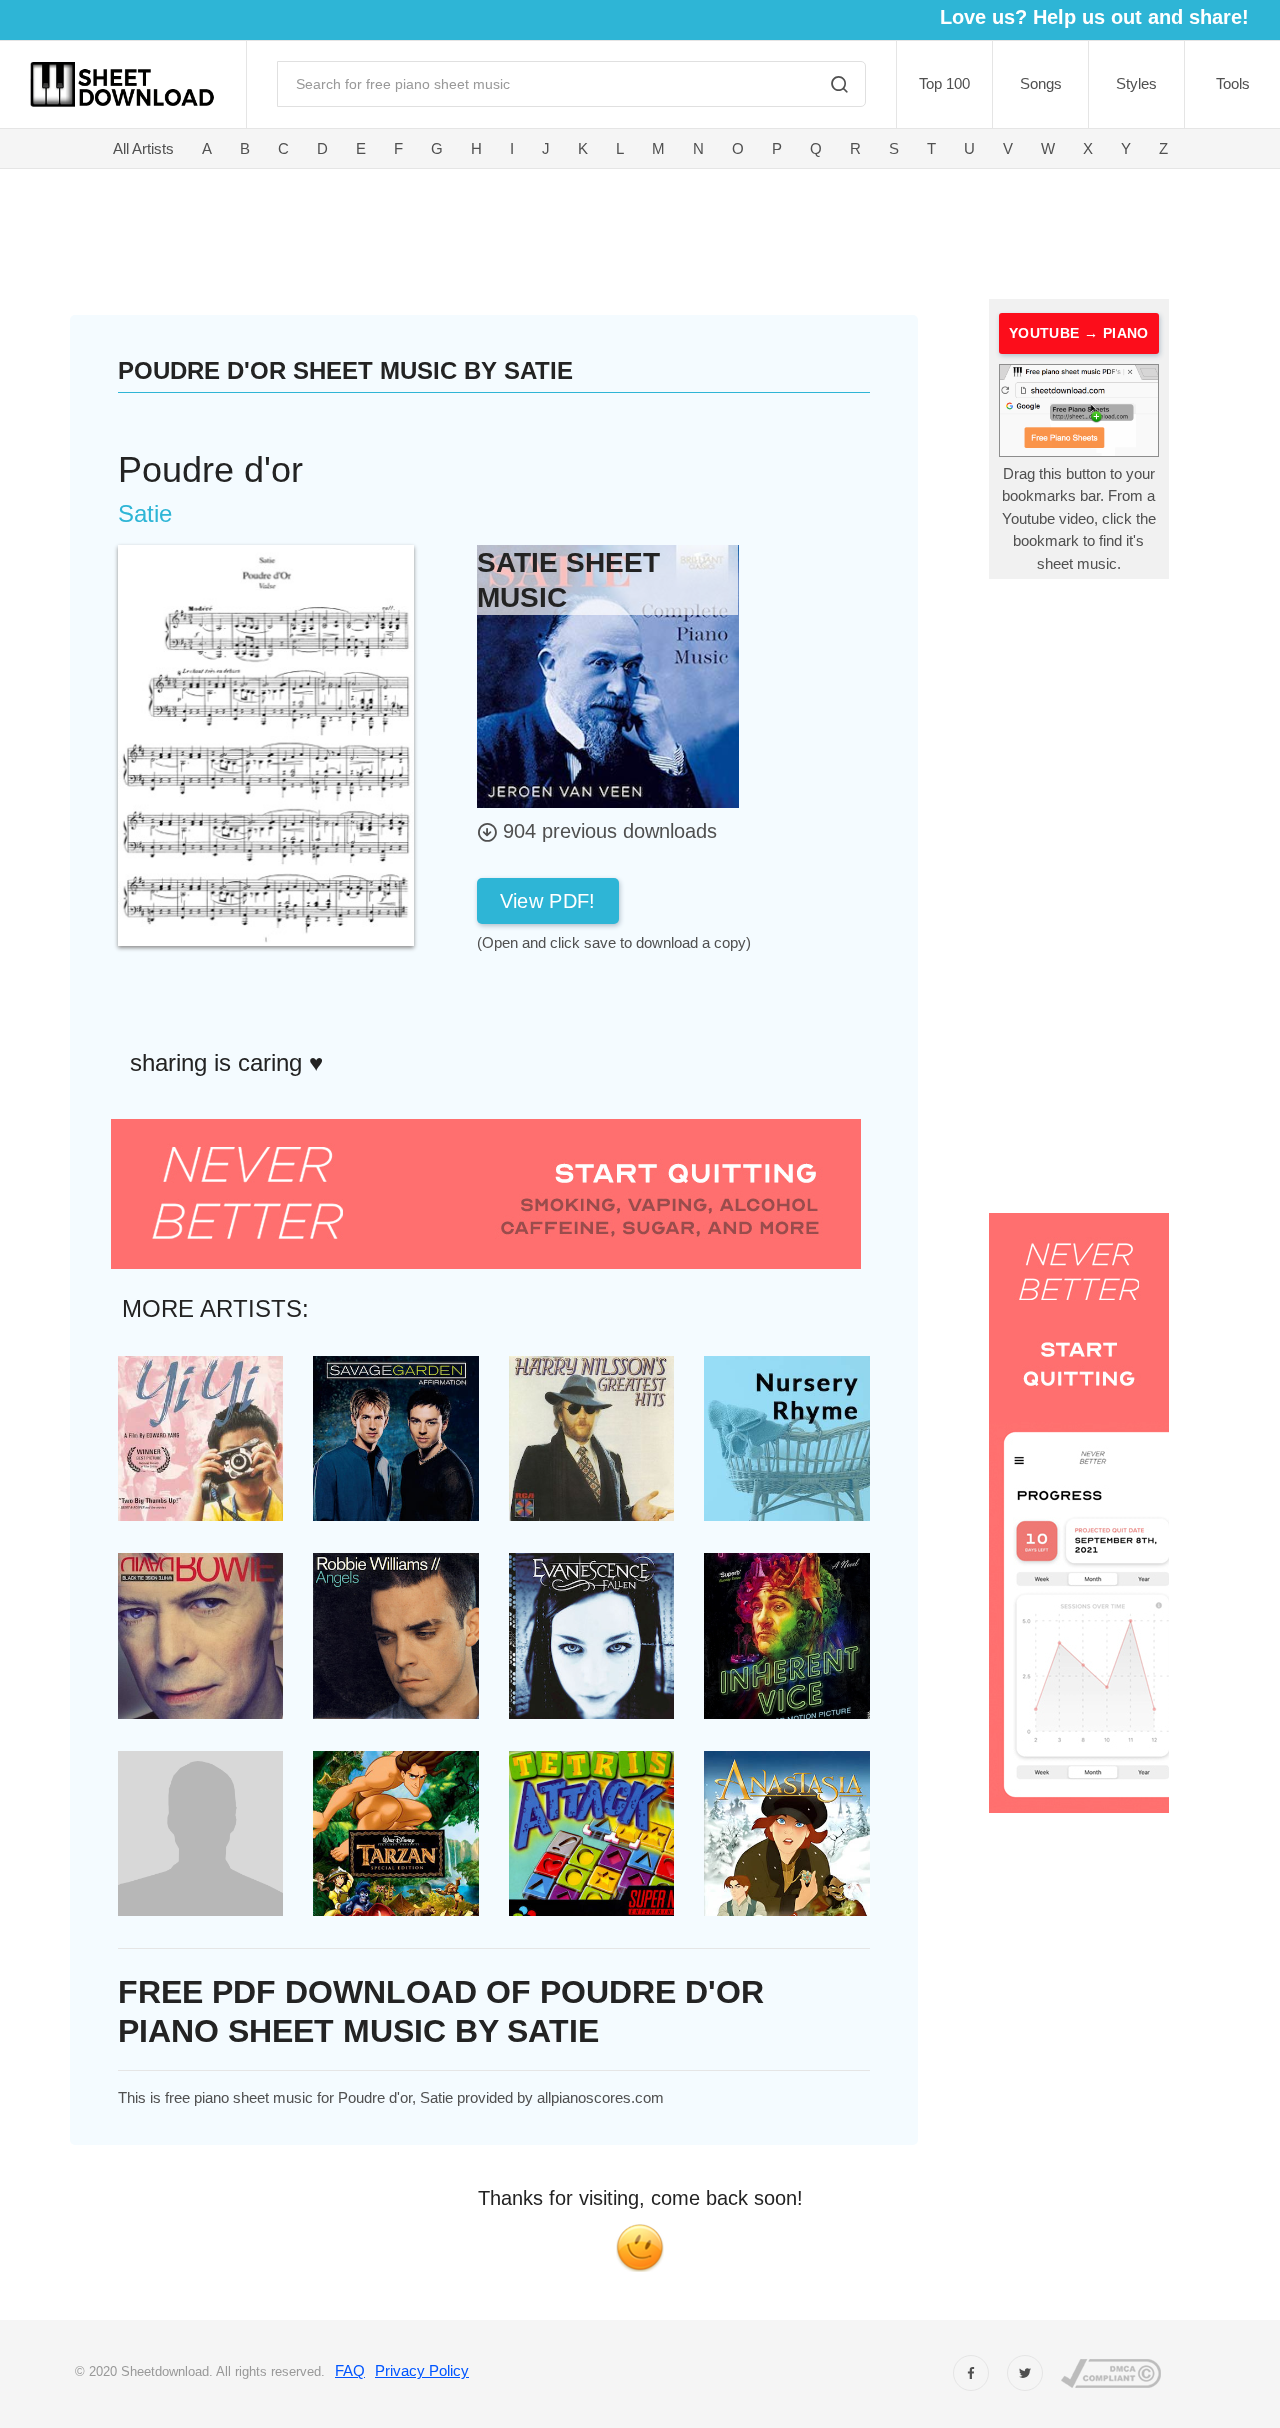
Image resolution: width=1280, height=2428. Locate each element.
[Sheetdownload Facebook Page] (971, 2373)
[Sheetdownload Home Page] (123, 84)
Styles (1136, 83)
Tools (1233, 83)
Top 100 (944, 83)
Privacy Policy (422, 2370)
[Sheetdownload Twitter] (1025, 2373)
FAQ (350, 2370)
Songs (1041, 83)
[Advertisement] (533, 230)
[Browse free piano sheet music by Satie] (608, 675)
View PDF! (548, 901)
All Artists (143, 148)
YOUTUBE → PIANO (1079, 333)
